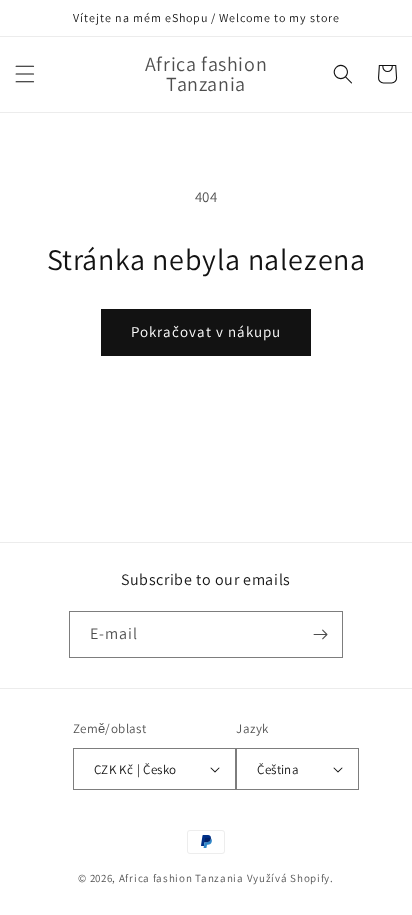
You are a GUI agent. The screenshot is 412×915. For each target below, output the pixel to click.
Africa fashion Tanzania (181, 878)
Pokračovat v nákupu (206, 331)
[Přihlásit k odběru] (320, 634)
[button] (25, 74)
